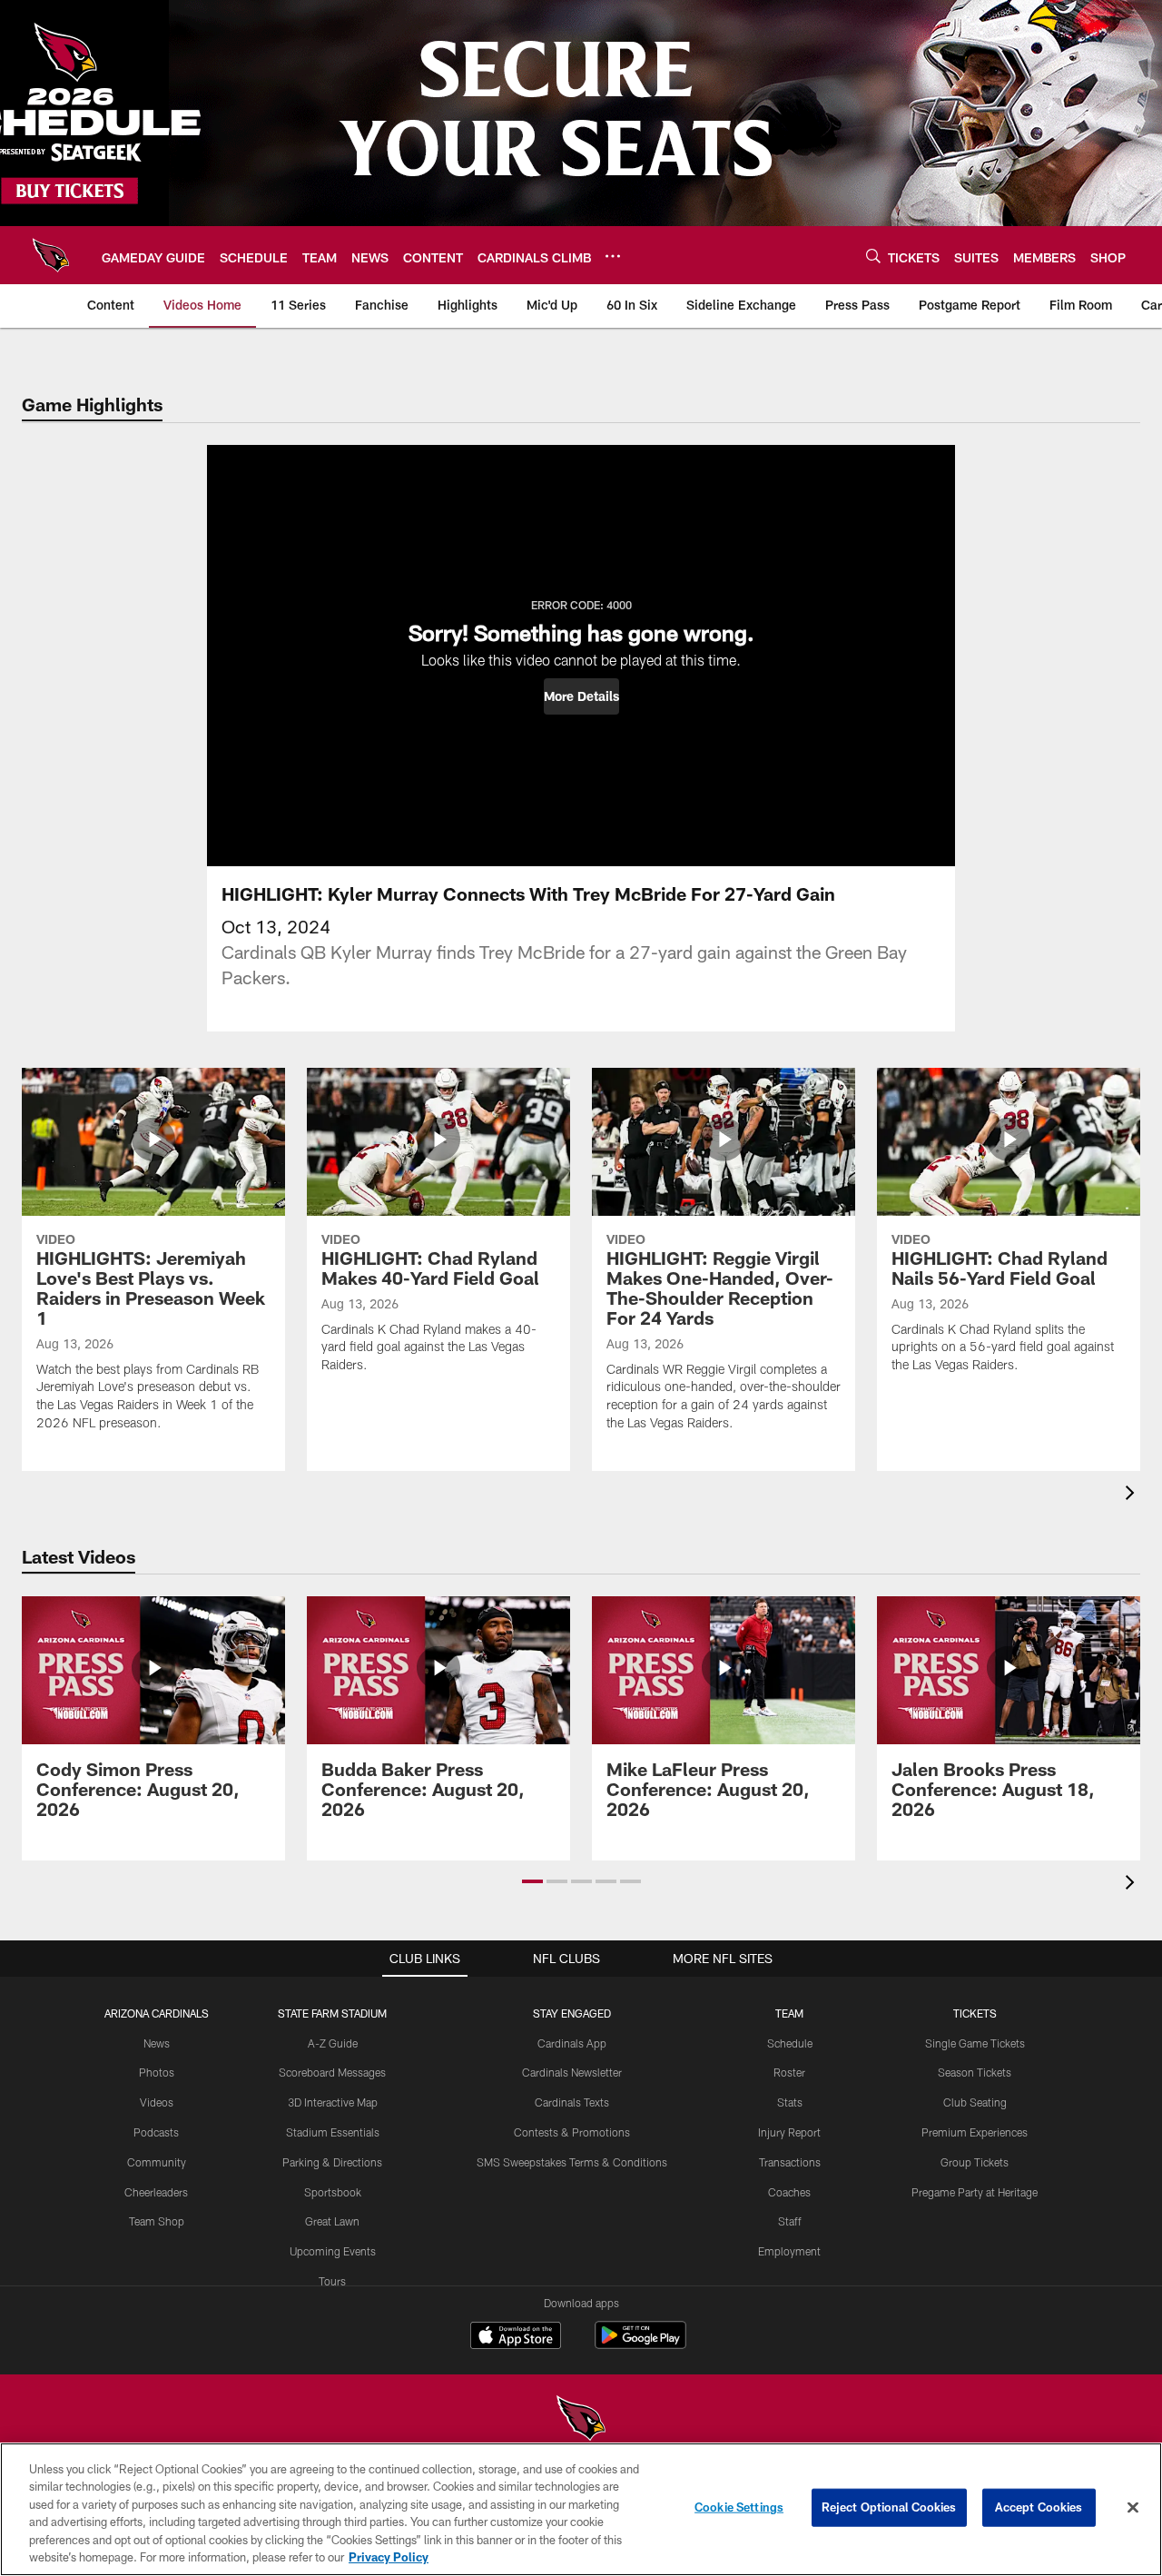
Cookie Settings (739, 2507)
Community (157, 2162)
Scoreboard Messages (332, 2072)
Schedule (790, 2043)
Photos (157, 2072)
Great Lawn (332, 2221)
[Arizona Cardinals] (581, 2420)
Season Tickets (975, 2072)
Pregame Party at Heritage (975, 2192)
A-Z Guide (333, 2043)
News (157, 2043)
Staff (790, 2221)
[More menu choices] (613, 256)
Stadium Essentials (333, 2132)
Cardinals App (572, 2043)
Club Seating (975, 2102)
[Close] (1133, 2508)
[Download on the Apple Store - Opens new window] (516, 2337)
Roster (789, 2072)
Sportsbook (333, 2192)
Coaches (789, 2192)
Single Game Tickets (975, 2043)
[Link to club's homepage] (51, 255)
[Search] (873, 256)
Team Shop (157, 2221)
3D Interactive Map (333, 2102)
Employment (789, 2251)
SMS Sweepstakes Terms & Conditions (572, 2162)
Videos (157, 2102)
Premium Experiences (975, 2132)
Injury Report (789, 2132)
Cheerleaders (156, 2192)
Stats (790, 2102)
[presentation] (1133, 1495)
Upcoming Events (333, 2251)
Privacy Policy (389, 2557)
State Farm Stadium (332, 2013)
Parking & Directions (332, 2162)
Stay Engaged (572, 2013)
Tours (332, 2281)
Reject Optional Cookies (889, 2507)
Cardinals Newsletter (572, 2072)
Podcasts (156, 2132)
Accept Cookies (1039, 2507)
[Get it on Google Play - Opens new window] (640, 2344)
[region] (581, 2509)
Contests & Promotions (572, 2132)
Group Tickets (975, 2162)
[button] (581, 696)
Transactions (790, 2162)
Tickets (975, 2013)
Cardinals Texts (572, 2102)
